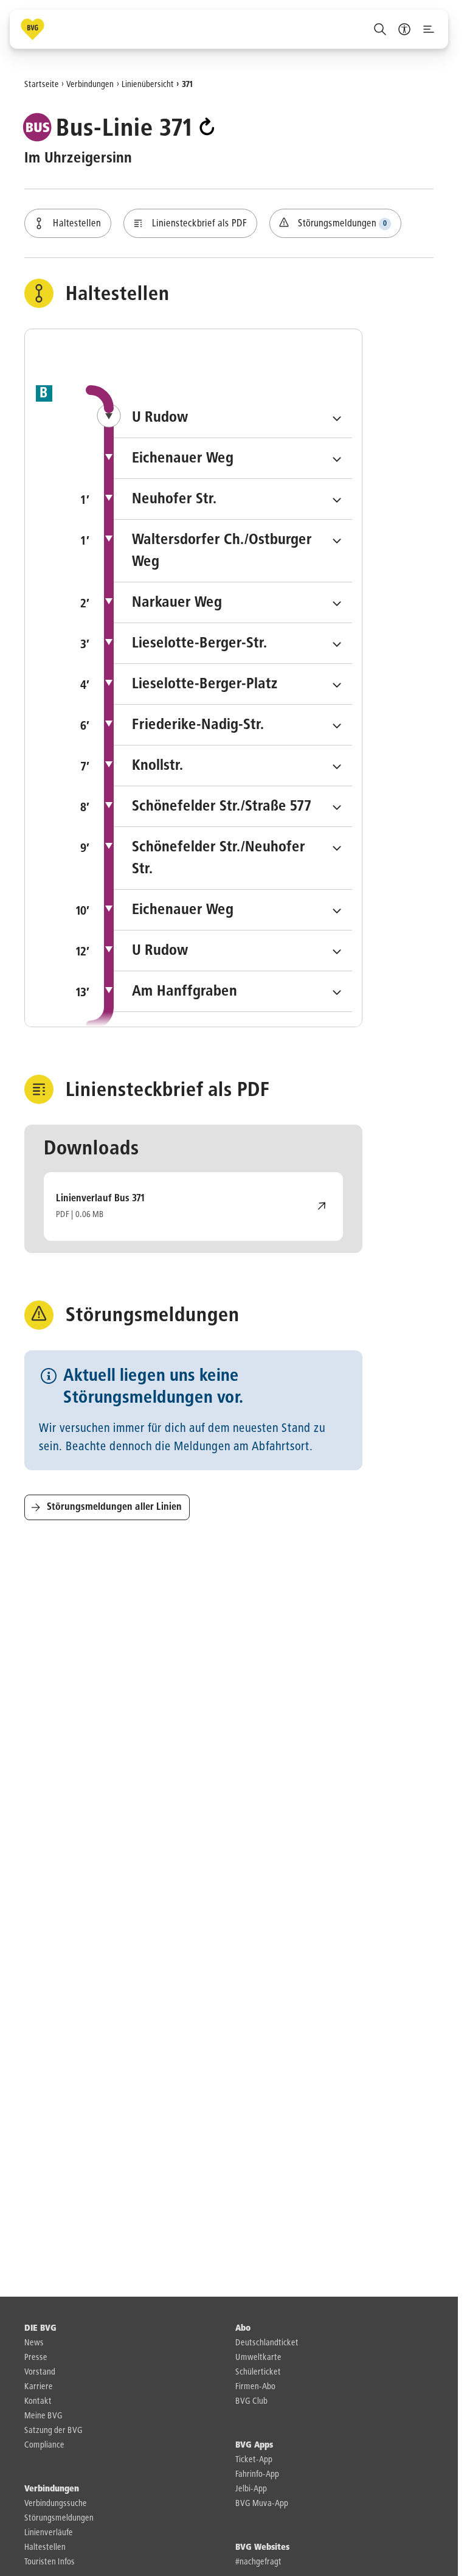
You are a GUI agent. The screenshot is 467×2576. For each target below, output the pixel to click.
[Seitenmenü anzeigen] (429, 29)
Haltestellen (45, 2547)
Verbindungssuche (56, 2504)
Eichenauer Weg (242, 458)
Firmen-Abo (255, 2387)
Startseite (42, 84)
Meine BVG (43, 2416)
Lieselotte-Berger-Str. (233, 643)
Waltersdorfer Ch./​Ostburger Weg (233, 551)
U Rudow (242, 417)
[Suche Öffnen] (380, 29)
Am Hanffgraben (233, 991)
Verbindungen (90, 84)
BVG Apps (254, 2445)
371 (188, 84)
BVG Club (251, 2401)
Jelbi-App (251, 2489)
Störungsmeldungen (59, 2518)
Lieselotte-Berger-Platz (233, 684)
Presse (36, 2358)
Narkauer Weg (233, 602)
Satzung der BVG (54, 2431)
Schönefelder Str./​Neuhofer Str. (233, 858)
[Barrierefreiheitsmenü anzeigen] (404, 29)
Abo (243, 2328)
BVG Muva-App (262, 2504)
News (34, 2343)
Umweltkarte (258, 2358)
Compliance (44, 2445)
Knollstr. (233, 765)
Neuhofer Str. (233, 499)
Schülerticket (258, 2372)
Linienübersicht (148, 84)
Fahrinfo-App (257, 2474)
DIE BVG (40, 2328)
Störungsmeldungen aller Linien (114, 1507)
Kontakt (38, 2401)
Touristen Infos (50, 2562)
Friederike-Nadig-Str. (233, 724)
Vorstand (40, 2372)
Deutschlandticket (267, 2343)
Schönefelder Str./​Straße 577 (233, 806)
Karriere (39, 2387)
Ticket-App (254, 2460)
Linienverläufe (49, 2533)
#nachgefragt (258, 2562)
